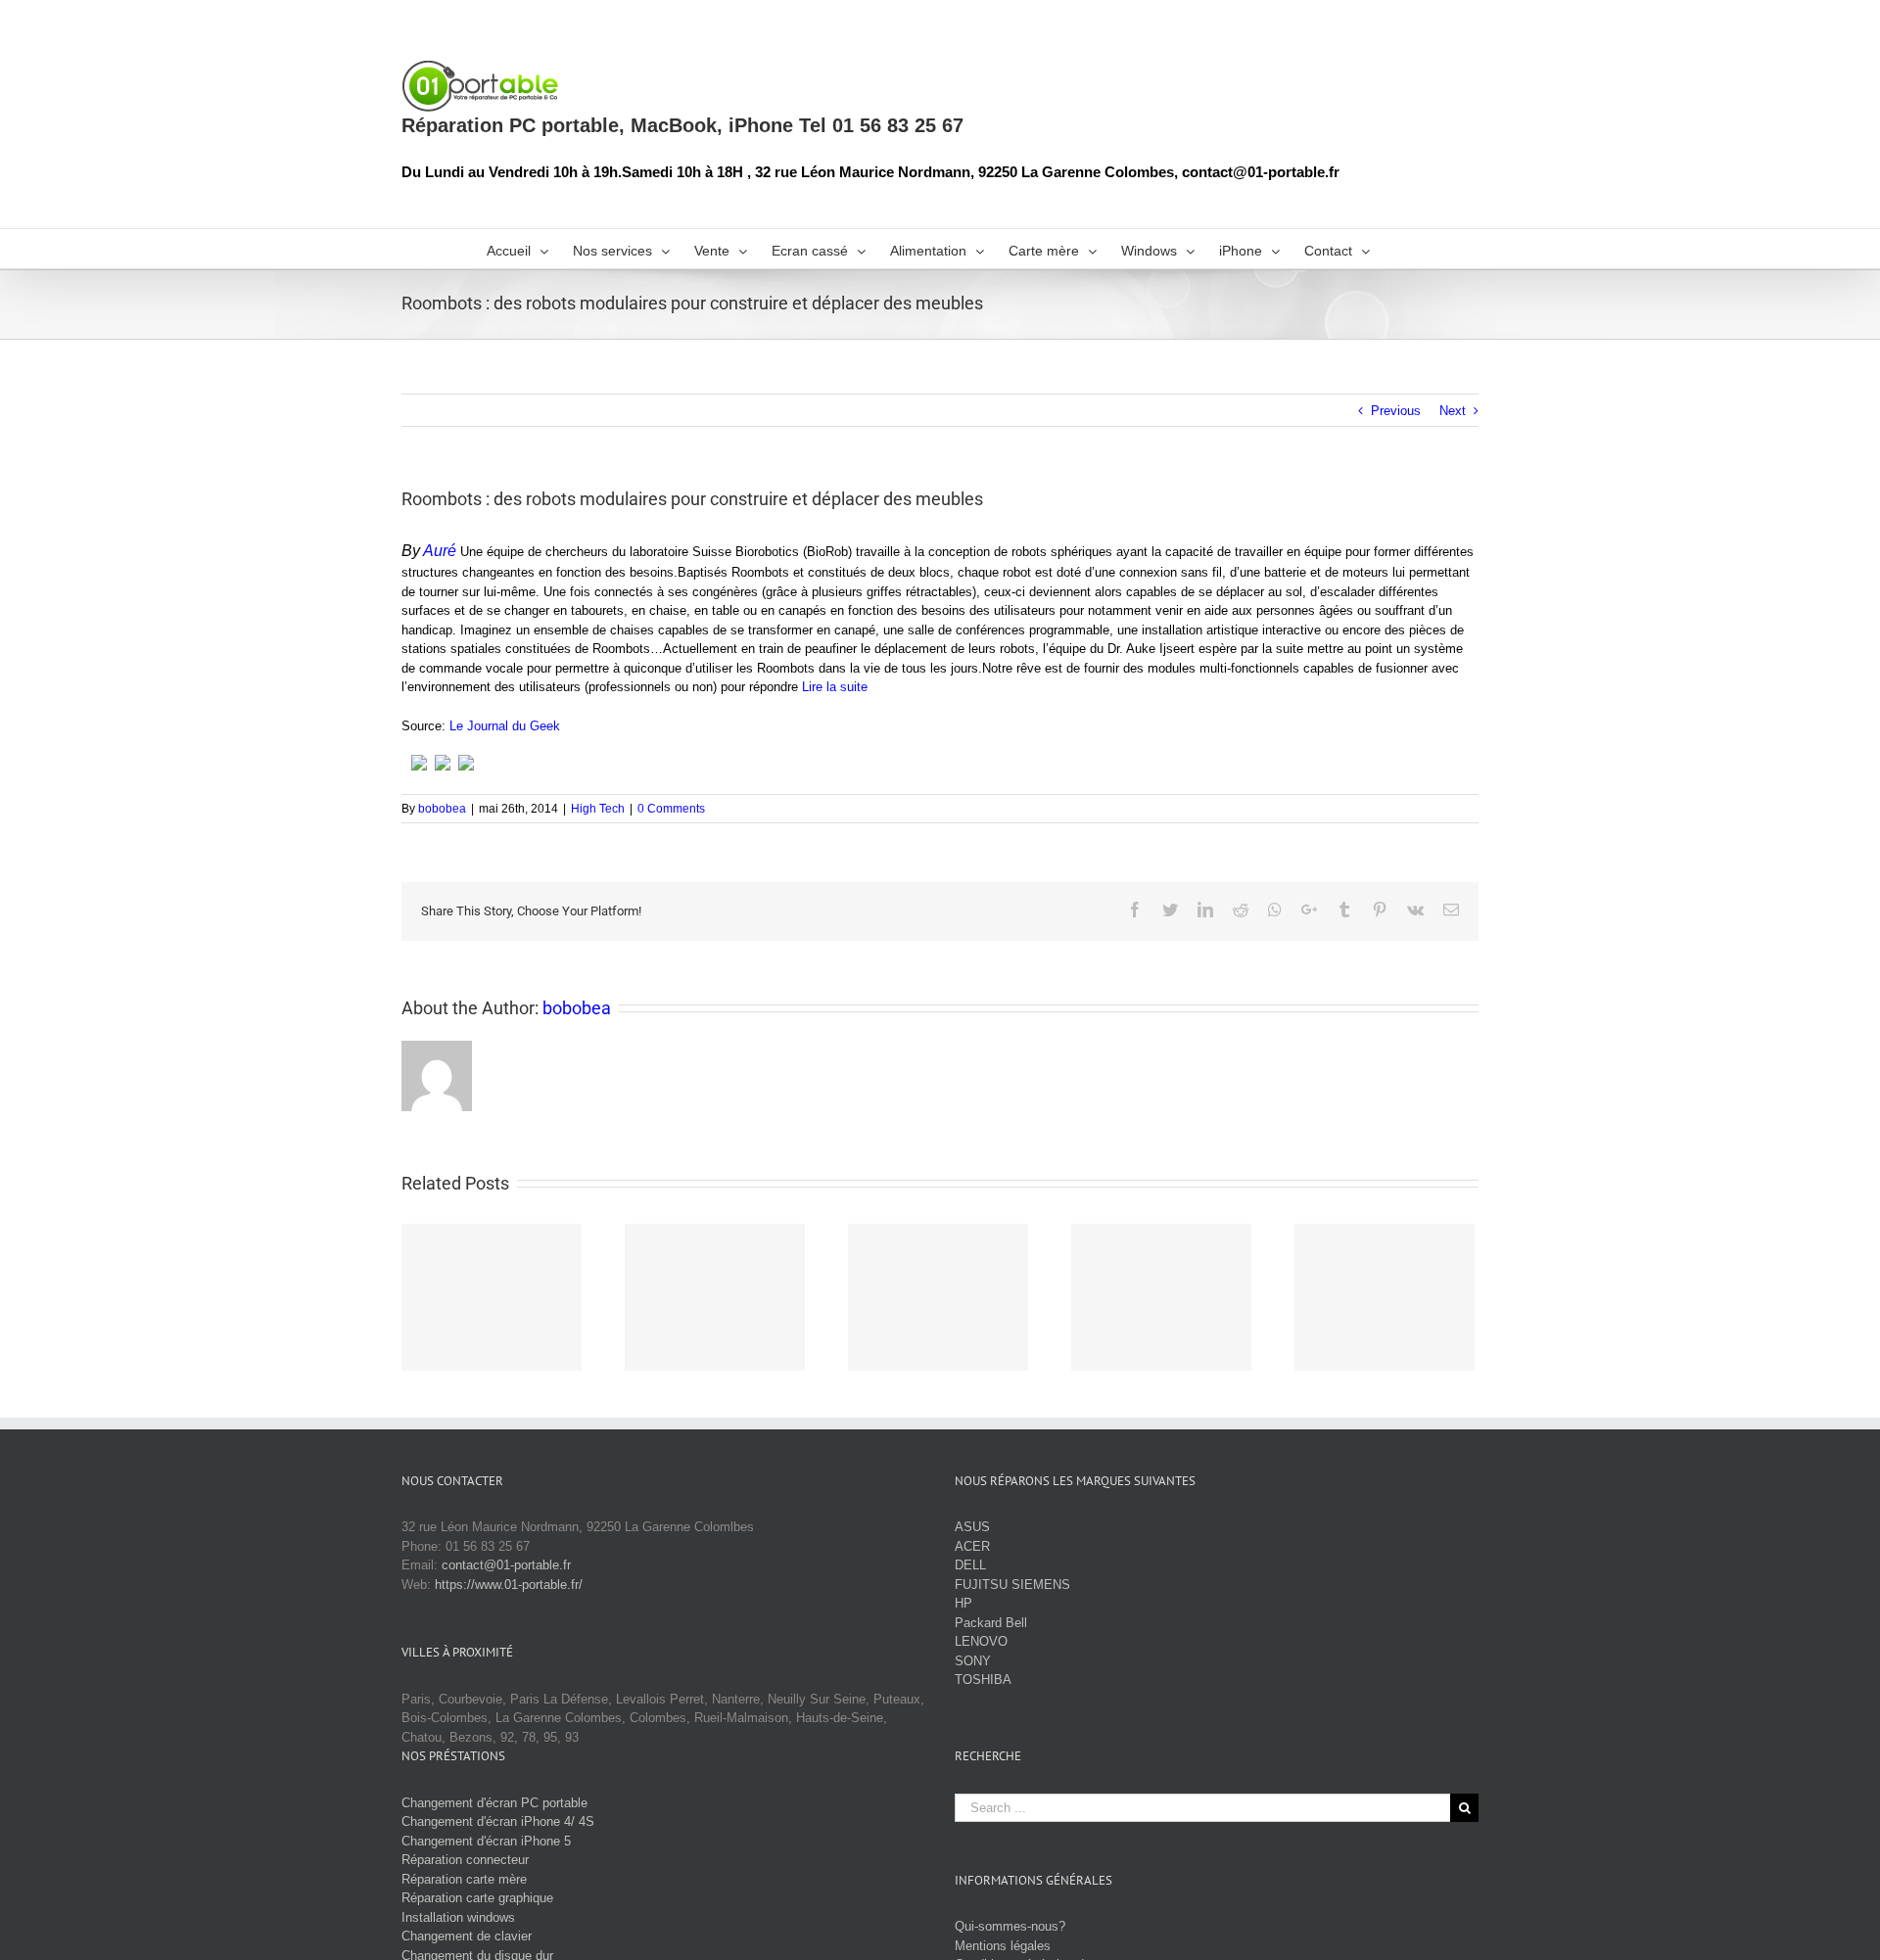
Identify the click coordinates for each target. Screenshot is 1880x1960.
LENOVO (981, 1641)
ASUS (972, 1527)
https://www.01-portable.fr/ (509, 1585)
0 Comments (671, 809)
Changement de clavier (467, 1936)
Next (1453, 411)
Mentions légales (1003, 1946)
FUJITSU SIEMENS (1012, 1585)
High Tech (598, 809)
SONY (973, 1661)
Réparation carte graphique (477, 1898)
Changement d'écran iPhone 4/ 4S (498, 1821)
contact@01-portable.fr (506, 1565)
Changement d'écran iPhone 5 (486, 1841)
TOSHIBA (983, 1680)
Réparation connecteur (465, 1860)
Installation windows (458, 1917)
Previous (1396, 411)
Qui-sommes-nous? (1010, 1926)
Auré (440, 551)
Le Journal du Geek (505, 726)
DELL (970, 1565)
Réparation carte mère (464, 1879)
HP (963, 1603)
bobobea (442, 809)
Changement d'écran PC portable (494, 1803)
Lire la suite (835, 687)
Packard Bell (991, 1623)
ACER (972, 1546)
